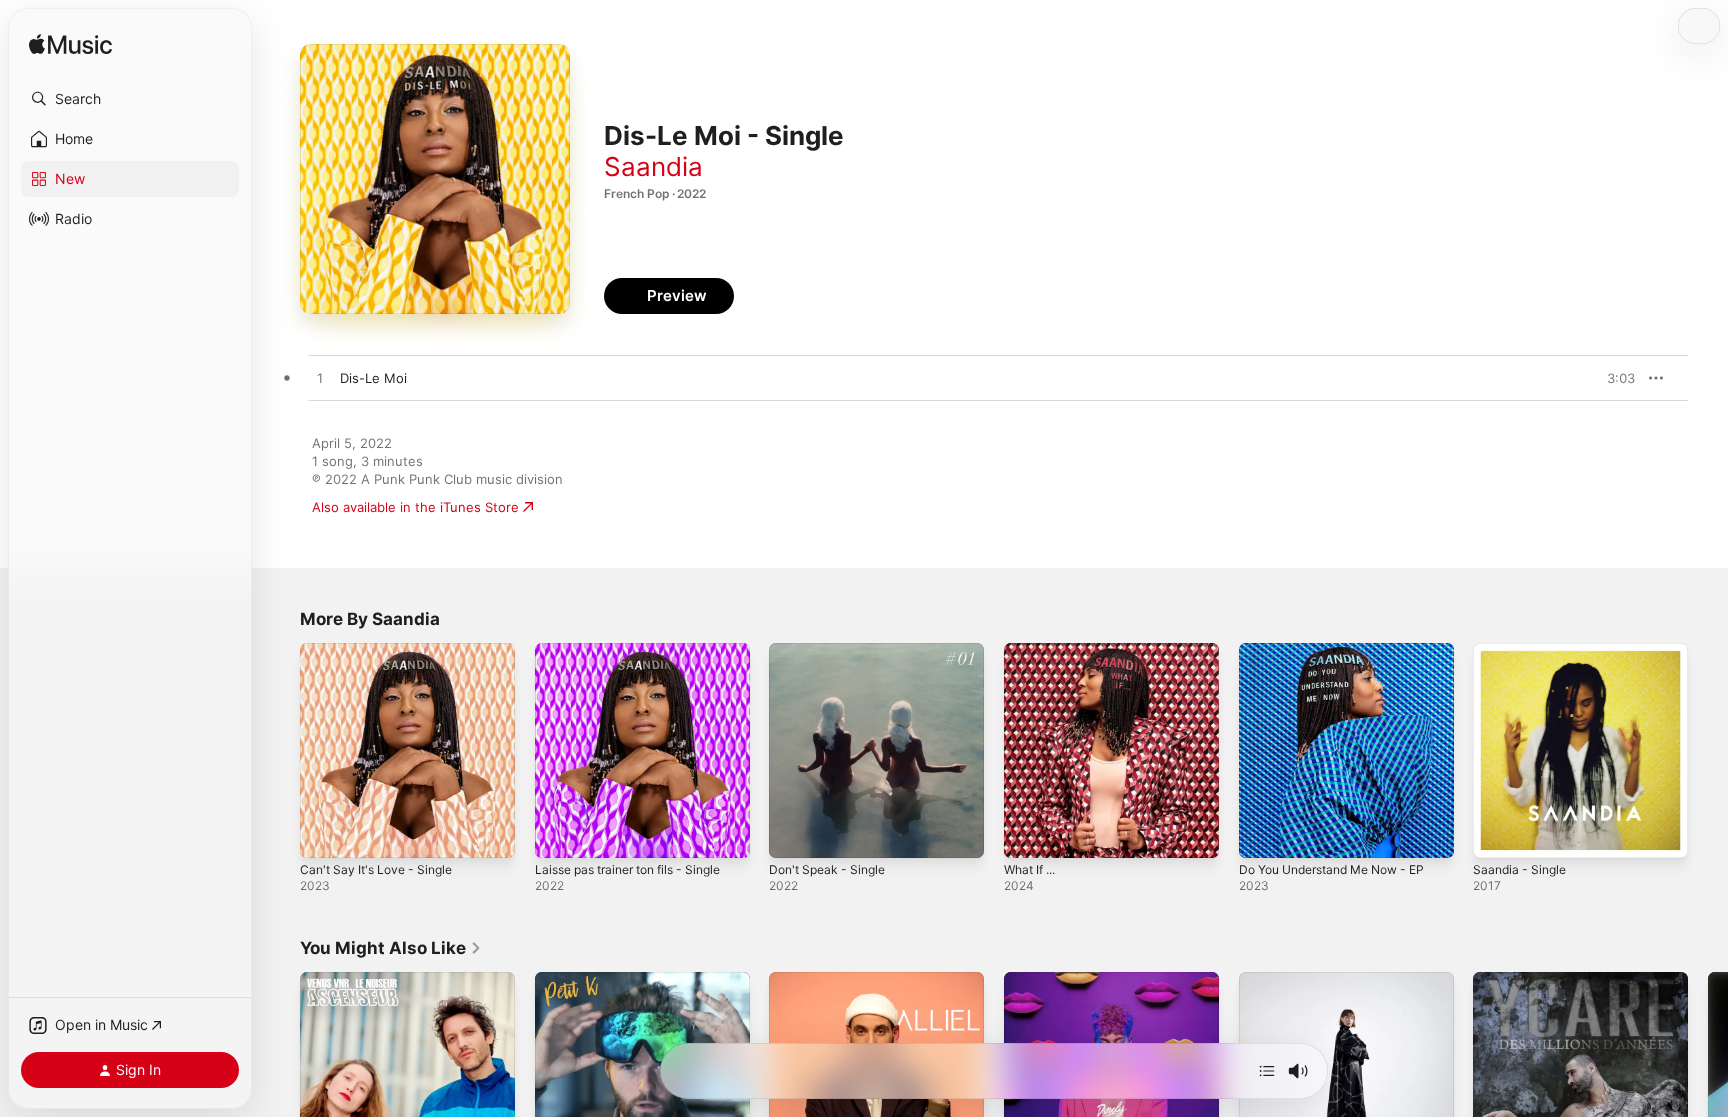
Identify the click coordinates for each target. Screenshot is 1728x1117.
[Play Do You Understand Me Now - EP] (1264, 833)
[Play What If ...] (1029, 833)
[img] (70, 45)
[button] (130, 99)
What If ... (1034, 651)
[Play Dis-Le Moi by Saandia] (320, 379)
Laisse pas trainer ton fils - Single (639, 651)
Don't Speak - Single (832, 651)
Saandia (653, 166)
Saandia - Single (1523, 651)
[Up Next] (1267, 1071)
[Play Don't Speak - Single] (794, 833)
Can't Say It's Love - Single (383, 651)
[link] (391, 948)
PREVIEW (1613, 378)
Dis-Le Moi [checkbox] (373, 378)
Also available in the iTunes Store (415, 507)
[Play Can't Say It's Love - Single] (325, 833)
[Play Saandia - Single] (1498, 833)
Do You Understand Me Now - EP (1344, 651)
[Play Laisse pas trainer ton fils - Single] (560, 833)
